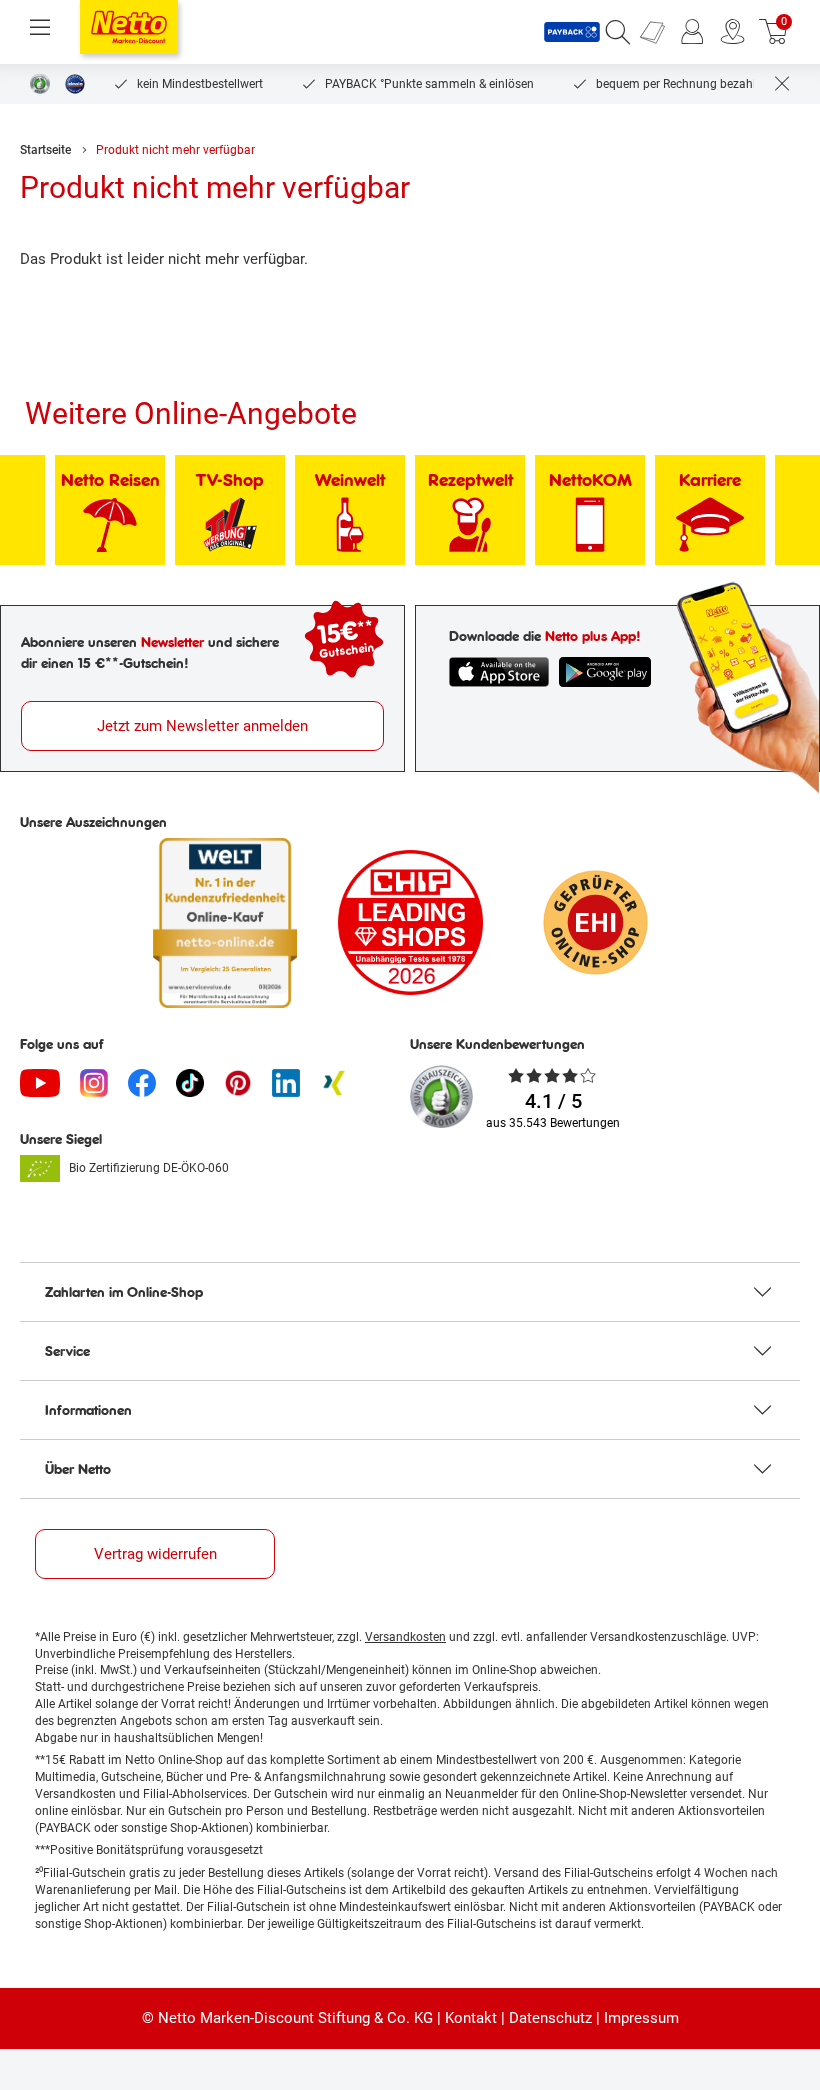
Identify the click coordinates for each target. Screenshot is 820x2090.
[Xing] (334, 1083)
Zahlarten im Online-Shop (124, 1292)
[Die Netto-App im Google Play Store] (605, 672)
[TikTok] (190, 1083)
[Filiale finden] (732, 32)
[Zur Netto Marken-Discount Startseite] (129, 27)
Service (67, 1351)
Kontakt (471, 2018)
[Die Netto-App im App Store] (499, 672)
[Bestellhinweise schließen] (782, 84)
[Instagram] (94, 1083)
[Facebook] (142, 1083)
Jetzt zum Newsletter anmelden (202, 726)
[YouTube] (40, 1083)
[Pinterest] (238, 1083)
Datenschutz (550, 2018)
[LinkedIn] (286, 1083)
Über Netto (78, 1469)
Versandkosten (405, 1637)
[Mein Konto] (692, 32)
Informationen (88, 1410)
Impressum (641, 2018)
